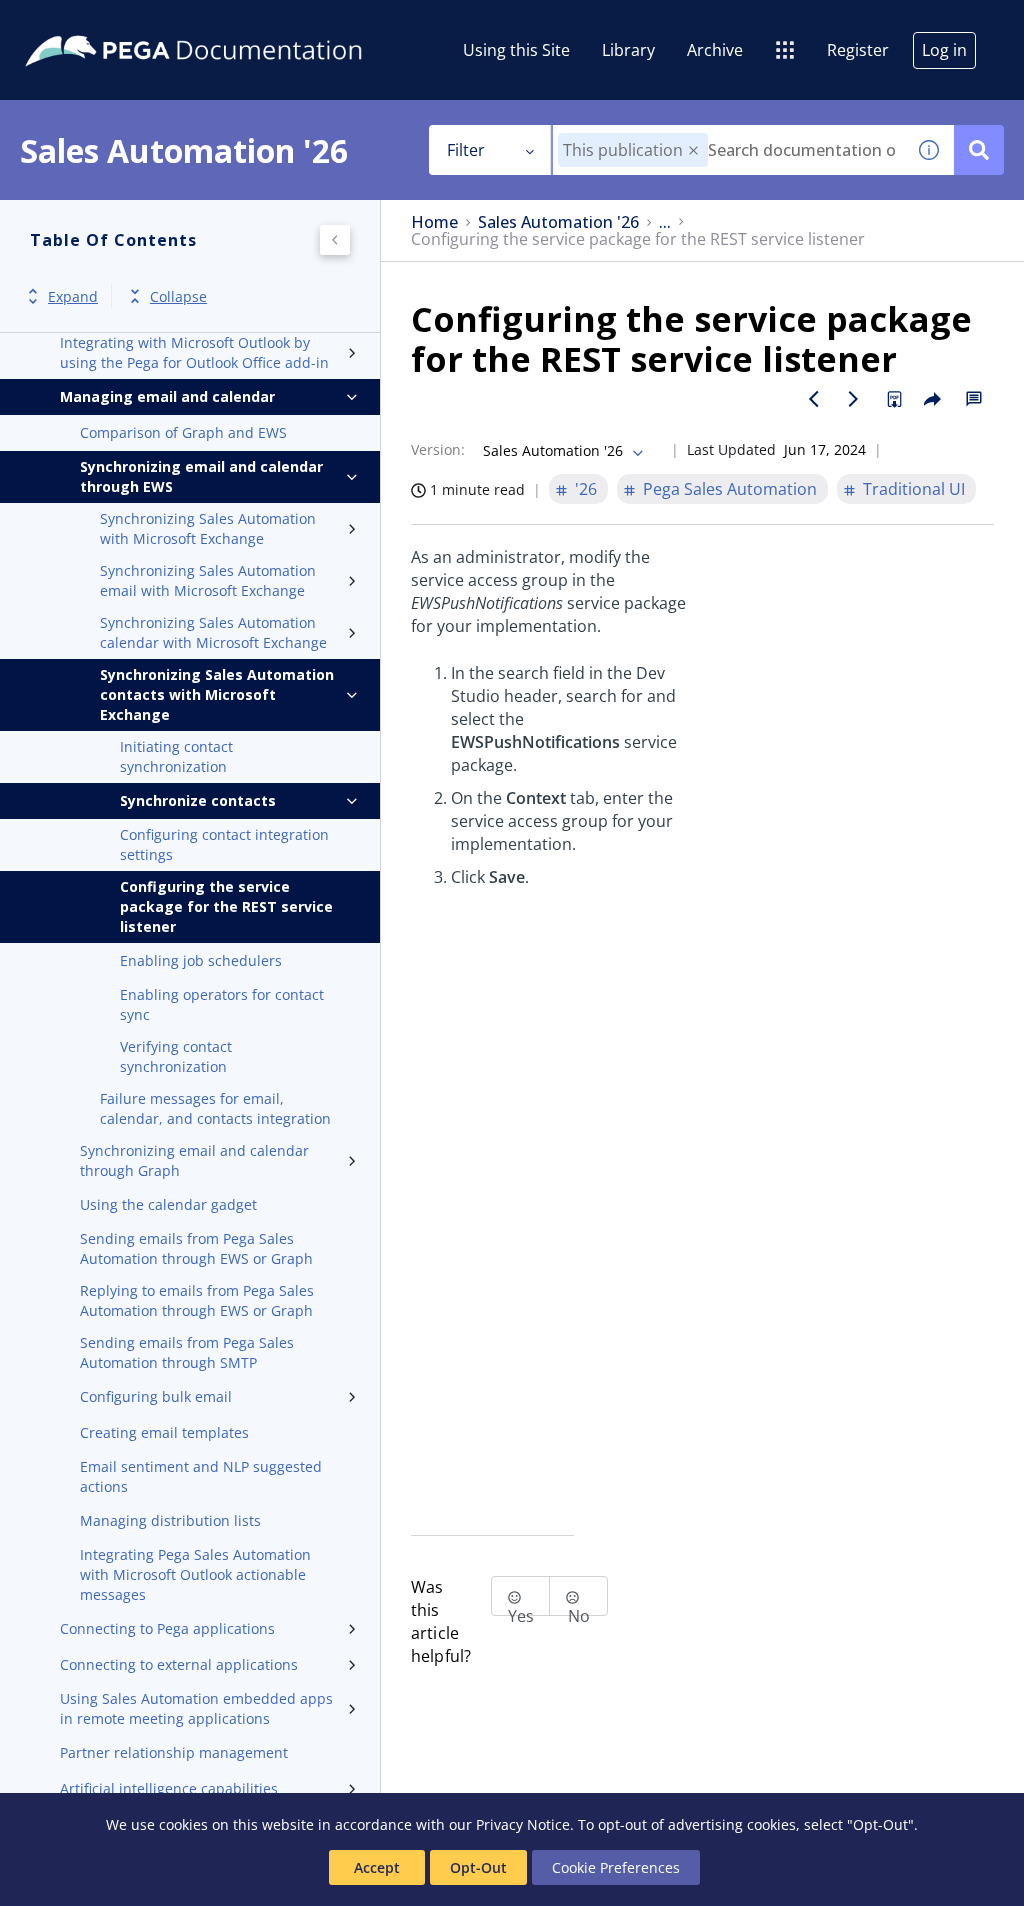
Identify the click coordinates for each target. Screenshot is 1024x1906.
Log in (944, 50)
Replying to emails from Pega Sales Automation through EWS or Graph (197, 1300)
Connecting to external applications (179, 1664)
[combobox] (728, 150)
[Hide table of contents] (335, 240)
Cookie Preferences (616, 1867)
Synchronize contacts (198, 800)
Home (434, 222)
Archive (715, 50)
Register (858, 50)
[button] (693, 150)
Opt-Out (478, 1867)
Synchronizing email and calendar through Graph (194, 1160)
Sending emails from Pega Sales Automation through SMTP (187, 1352)
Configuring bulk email (156, 1396)
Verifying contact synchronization (176, 1056)
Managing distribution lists (170, 1520)
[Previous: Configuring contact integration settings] (814, 399)
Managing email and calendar (167, 396)
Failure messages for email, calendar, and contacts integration (215, 1108)
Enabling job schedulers (201, 960)
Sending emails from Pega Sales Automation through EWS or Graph (196, 1248)
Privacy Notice (523, 1824)
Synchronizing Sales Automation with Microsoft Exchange (208, 528)
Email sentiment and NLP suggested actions (201, 1476)
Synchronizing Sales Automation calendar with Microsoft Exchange (213, 632)
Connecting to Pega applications (167, 1628)
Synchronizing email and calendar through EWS (201, 476)
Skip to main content (89, 23)
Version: (438, 449)
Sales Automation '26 (558, 222)
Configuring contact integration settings (224, 844)
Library (628, 50)
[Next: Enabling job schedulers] (854, 399)
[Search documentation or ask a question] (979, 150)
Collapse (178, 296)
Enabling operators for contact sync (222, 1004)
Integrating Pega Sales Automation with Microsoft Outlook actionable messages (195, 1574)
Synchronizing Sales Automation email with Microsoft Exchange (208, 580)
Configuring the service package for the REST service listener (226, 906)
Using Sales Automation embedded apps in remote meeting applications (196, 1708)
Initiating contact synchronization (176, 756)
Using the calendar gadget (168, 1204)
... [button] (665, 222)
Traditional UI (914, 489)
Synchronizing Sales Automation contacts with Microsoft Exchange (217, 694)
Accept (377, 1867)
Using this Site (516, 50)
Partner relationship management (174, 1752)
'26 (586, 489)
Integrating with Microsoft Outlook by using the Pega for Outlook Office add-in (194, 352)
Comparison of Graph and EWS (183, 432)
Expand (73, 296)
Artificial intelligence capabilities (169, 1788)
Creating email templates (164, 1432)
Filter (466, 150)
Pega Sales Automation (730, 489)
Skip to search (242, 23)
